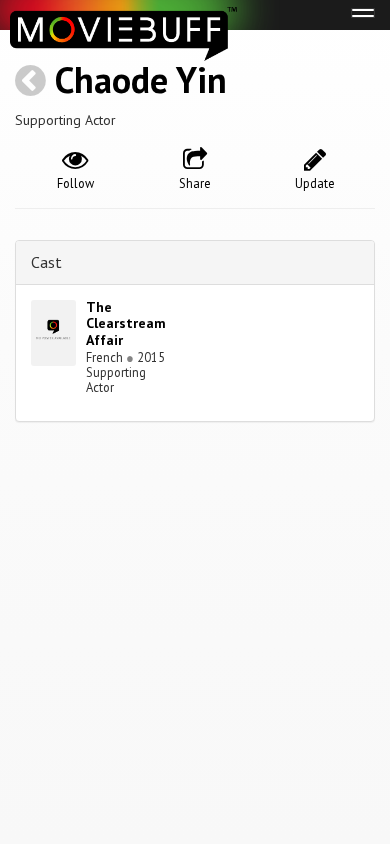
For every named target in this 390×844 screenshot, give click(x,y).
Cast (46, 262)
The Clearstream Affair (126, 324)
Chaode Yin (141, 79)
